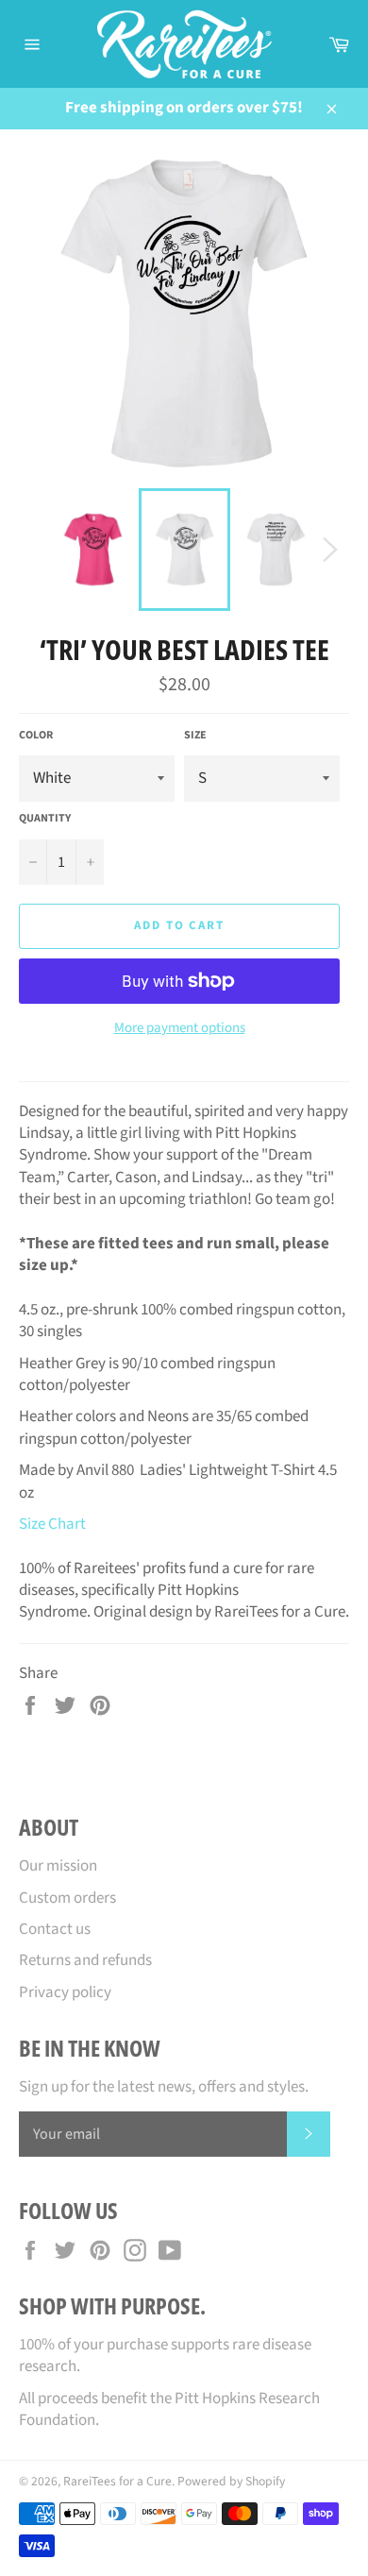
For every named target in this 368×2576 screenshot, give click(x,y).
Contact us (55, 1929)
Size (195, 736)
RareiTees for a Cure (117, 2481)
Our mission (58, 1866)
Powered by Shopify (231, 2481)
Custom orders (67, 1898)
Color (36, 736)
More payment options (180, 1028)
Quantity (45, 819)
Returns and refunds (85, 1960)
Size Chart (52, 1524)
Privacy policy (65, 1992)
